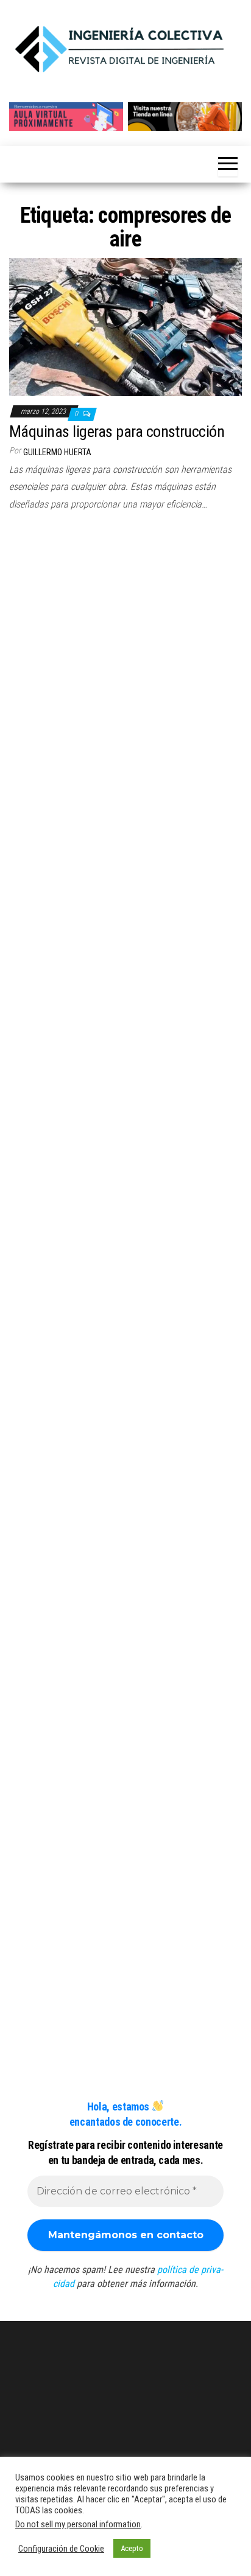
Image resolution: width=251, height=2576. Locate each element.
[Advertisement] (125, 657)
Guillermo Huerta (57, 452)
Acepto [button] (132, 2548)
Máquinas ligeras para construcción (117, 431)
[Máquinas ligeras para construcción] (125, 326)
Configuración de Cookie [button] (61, 2549)
